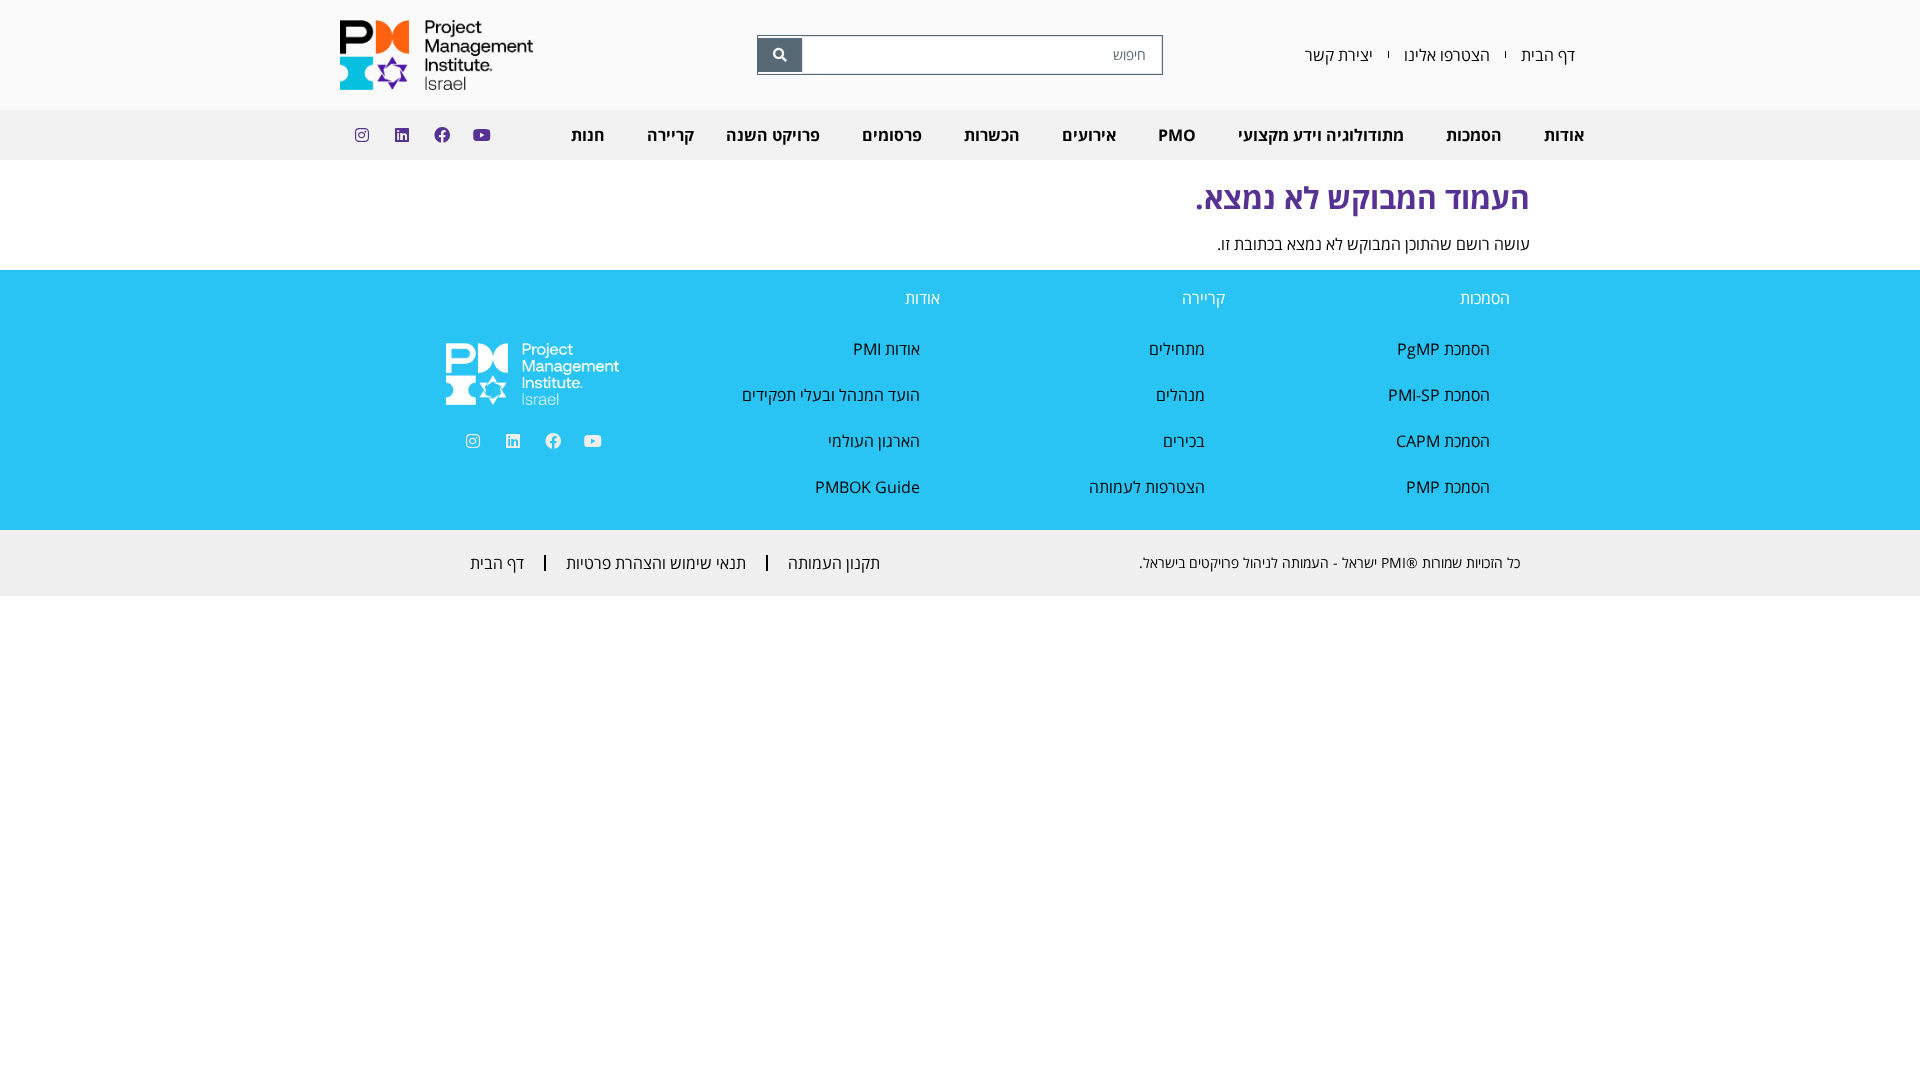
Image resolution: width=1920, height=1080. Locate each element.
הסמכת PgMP (1443, 349)
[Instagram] (362, 135)
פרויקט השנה (773, 135)
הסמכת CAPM (1443, 441)
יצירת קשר (1339, 55)
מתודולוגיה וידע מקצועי (1321, 135)
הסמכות (1474, 135)
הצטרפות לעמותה (1147, 487)
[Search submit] (780, 55)
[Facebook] (442, 135)
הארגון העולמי (874, 441)
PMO (1177, 135)
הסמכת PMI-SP (1439, 395)
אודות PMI (886, 349)
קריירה (670, 135)
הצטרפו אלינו (1447, 55)
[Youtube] (482, 135)
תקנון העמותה (834, 563)
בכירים (1184, 441)
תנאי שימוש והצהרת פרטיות (656, 563)
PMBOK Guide (867, 487)
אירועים (1089, 135)
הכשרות (992, 135)
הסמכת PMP (1448, 487)
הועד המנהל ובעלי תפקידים (831, 395)
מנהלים (1180, 395)
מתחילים (1177, 349)
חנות (588, 135)
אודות (1564, 135)
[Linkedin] (402, 135)
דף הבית (1548, 55)
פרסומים (892, 135)
